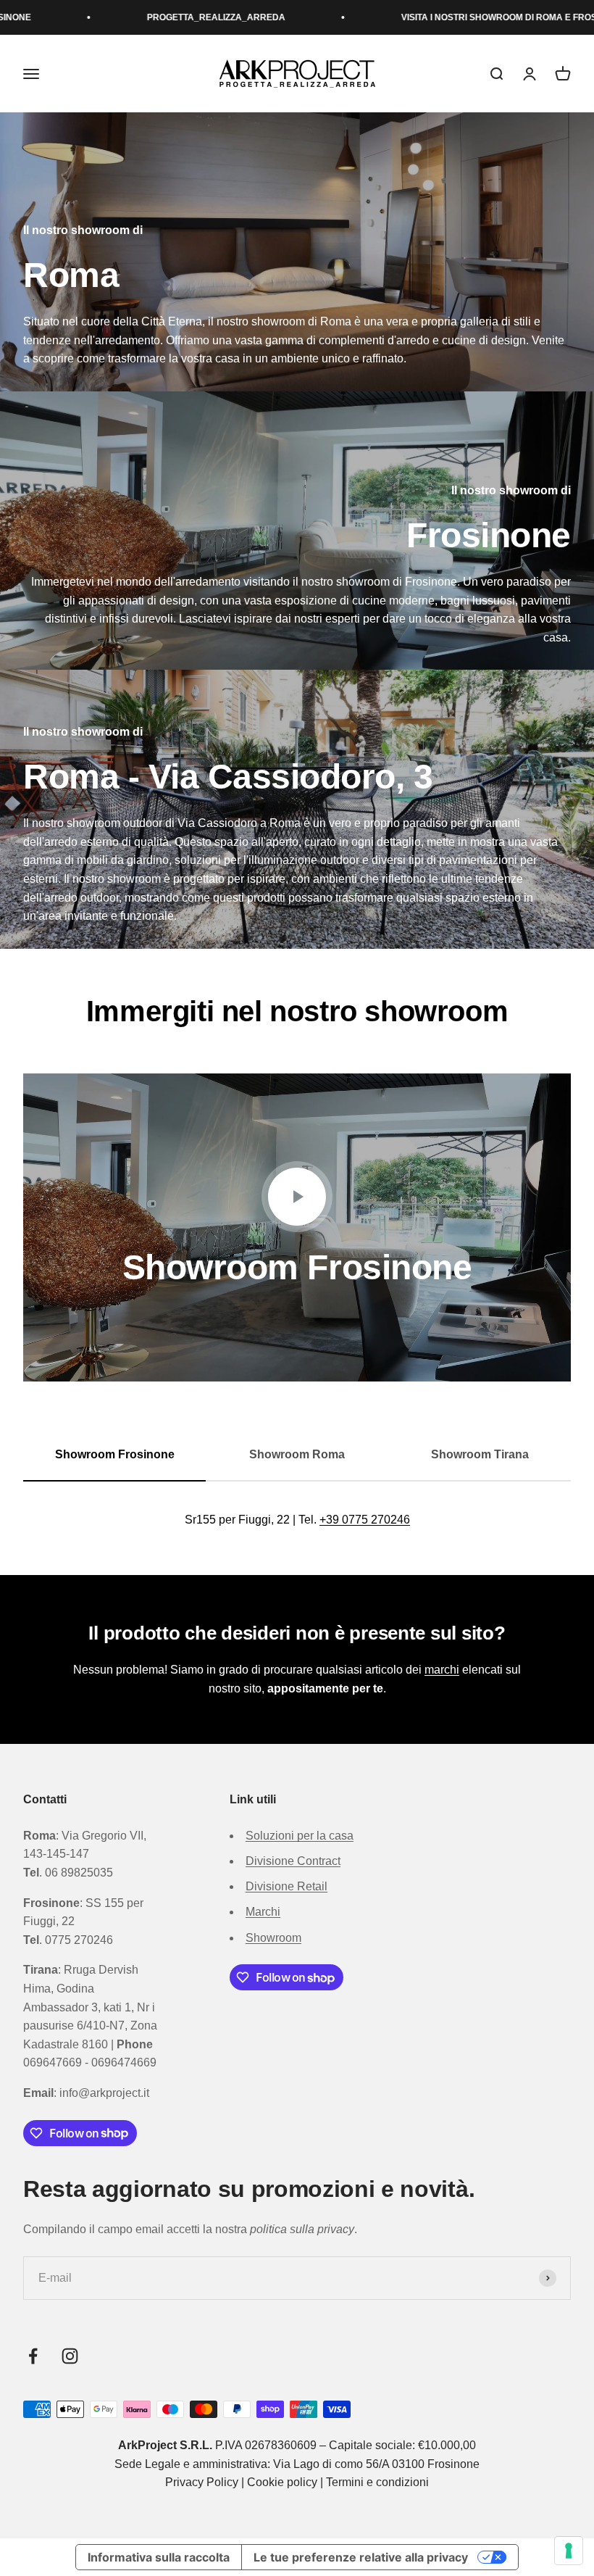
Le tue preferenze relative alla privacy (361, 2557)
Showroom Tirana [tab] (480, 1454)
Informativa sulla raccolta (159, 2557)
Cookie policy (282, 2482)
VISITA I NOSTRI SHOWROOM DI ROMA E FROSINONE (418, 17)
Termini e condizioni (377, 2482)
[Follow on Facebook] (33, 2356)
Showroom (273, 1938)
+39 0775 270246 (365, 1520)
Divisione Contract (293, 1861)
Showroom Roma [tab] (297, 1454)
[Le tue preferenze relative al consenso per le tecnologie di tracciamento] (569, 2551)
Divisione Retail (286, 1886)
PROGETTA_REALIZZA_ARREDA (121, 17)
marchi (442, 1670)
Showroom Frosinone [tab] (115, 1454)
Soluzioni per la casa (300, 1836)
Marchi (263, 1912)
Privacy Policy (202, 2482)
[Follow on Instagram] (70, 2356)
